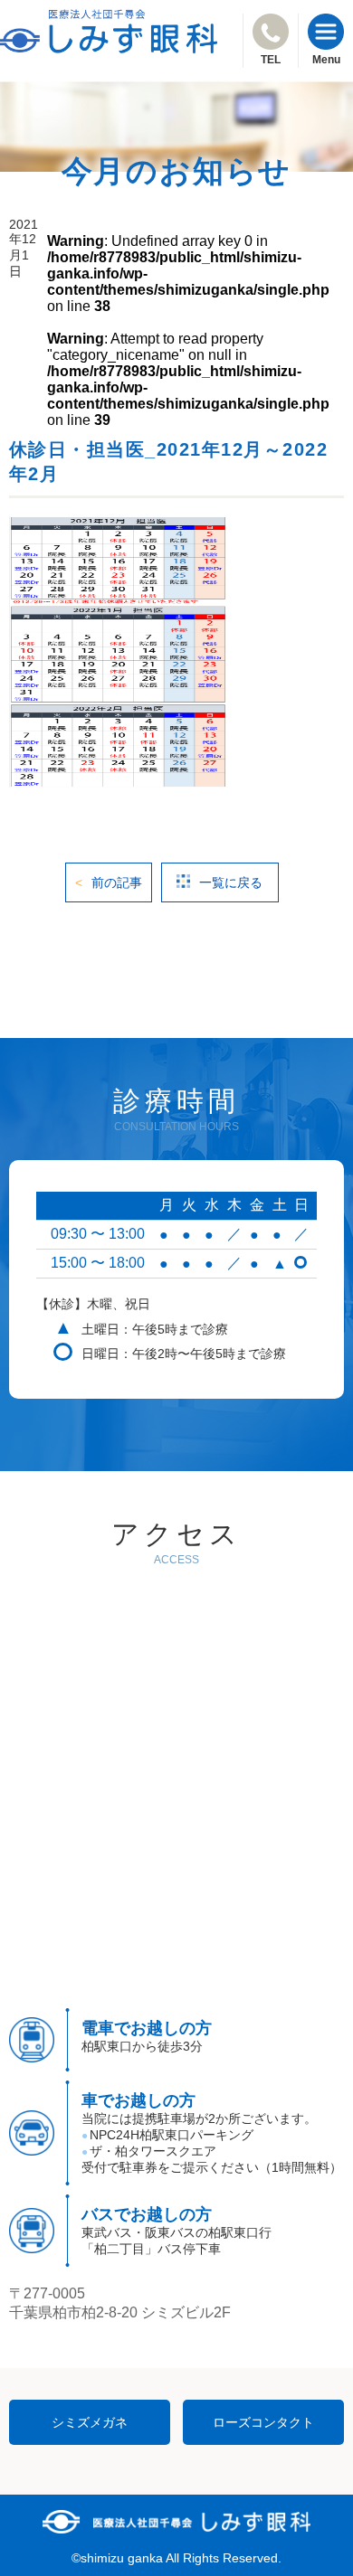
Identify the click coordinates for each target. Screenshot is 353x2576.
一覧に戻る (231, 882)
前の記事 (117, 882)
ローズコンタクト (263, 2422)
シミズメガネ (90, 2422)
